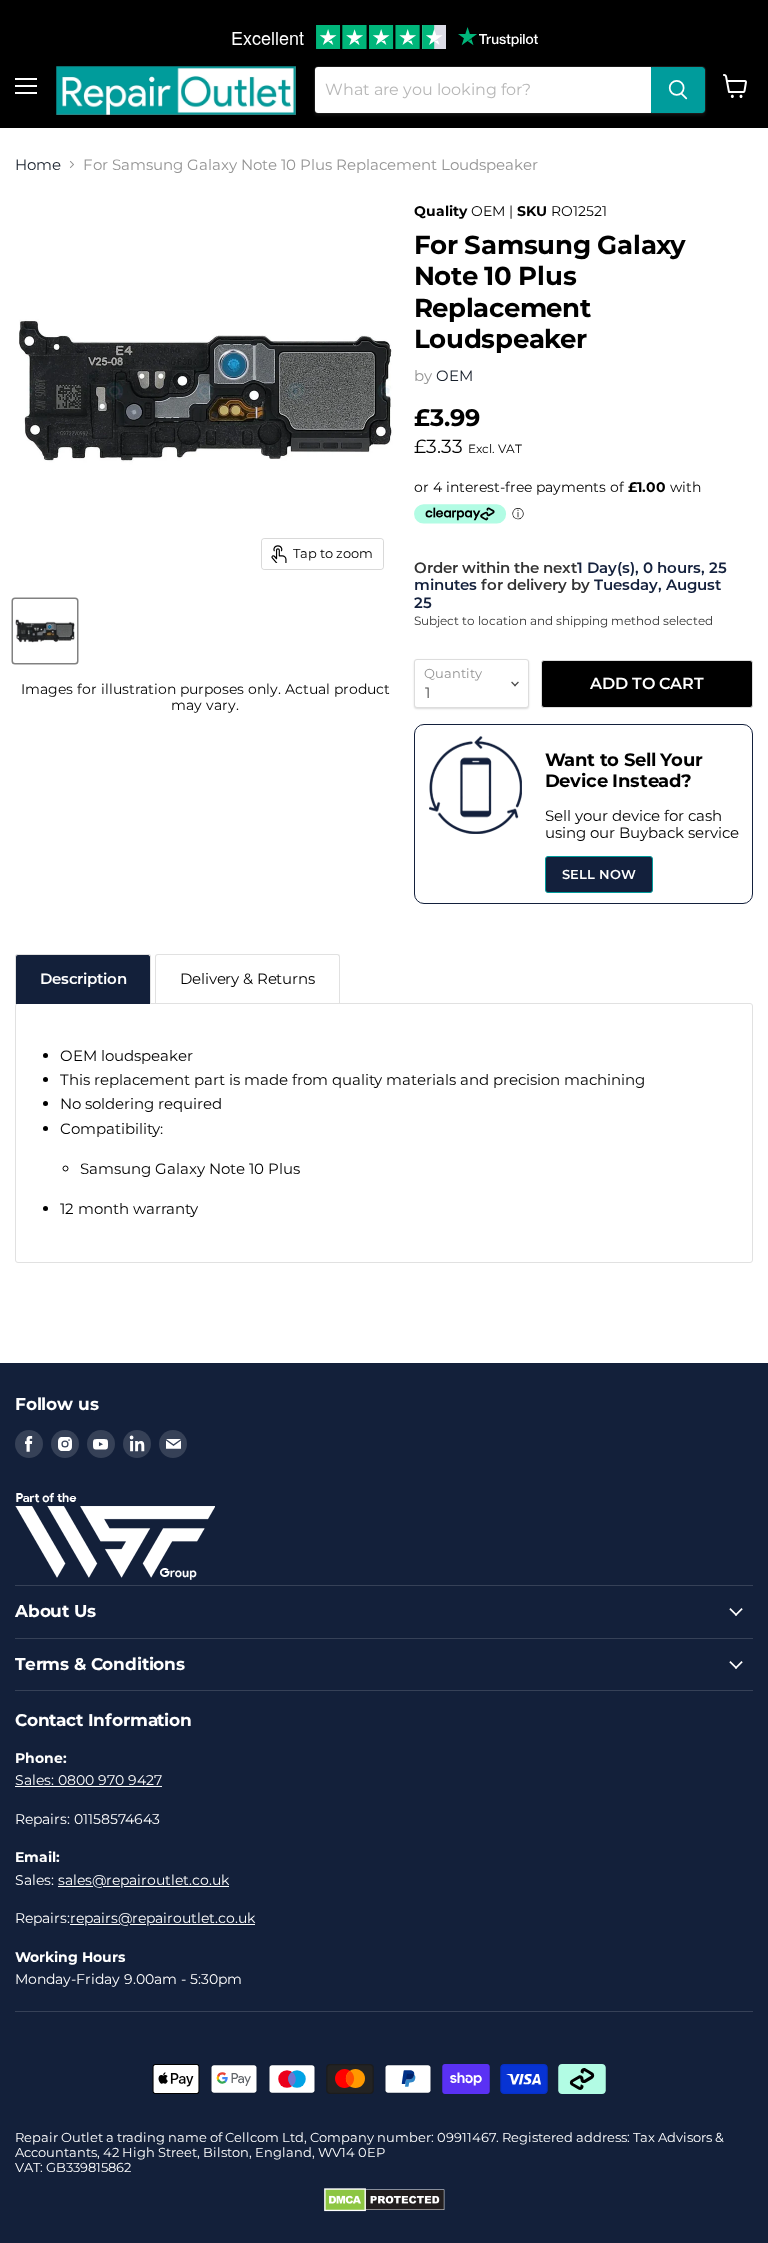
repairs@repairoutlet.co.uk (162, 1918)
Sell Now (599, 874)
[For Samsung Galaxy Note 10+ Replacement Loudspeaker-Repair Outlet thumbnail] (45, 631)
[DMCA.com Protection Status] (384, 2207)
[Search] (678, 90)
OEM (454, 375)
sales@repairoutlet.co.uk (143, 1880)
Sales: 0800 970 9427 (88, 1780)
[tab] (83, 978)
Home (38, 164)
